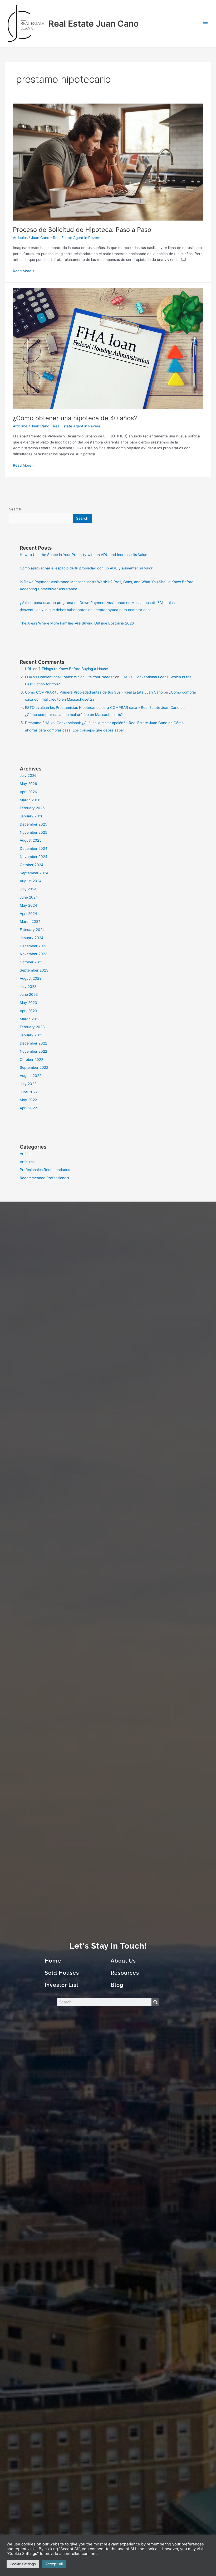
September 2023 (34, 970)
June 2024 (29, 897)
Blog (117, 1985)
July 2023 (28, 987)
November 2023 (34, 954)
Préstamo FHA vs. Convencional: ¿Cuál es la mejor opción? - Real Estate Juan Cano (96, 723)
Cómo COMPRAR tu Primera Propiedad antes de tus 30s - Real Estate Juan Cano (94, 692)
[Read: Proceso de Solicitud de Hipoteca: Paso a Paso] (108, 162)
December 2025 (33, 824)
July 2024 (28, 889)
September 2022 (34, 1067)
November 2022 (33, 1051)
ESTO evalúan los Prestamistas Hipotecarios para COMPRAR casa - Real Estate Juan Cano (102, 708)
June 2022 (29, 1092)
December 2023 (34, 946)
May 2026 (28, 784)
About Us (123, 1961)
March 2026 (30, 800)
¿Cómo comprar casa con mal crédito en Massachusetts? (74, 715)
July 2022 (28, 1084)
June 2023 (29, 994)
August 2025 (31, 840)
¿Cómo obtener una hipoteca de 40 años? (75, 418)
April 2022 (28, 1108)
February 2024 (32, 930)
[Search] (155, 2002)
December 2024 (34, 848)
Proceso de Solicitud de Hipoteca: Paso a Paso (82, 230)
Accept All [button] (54, 2564)
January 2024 (32, 938)
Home (53, 1961)
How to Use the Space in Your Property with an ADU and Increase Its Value (84, 555)
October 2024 (32, 865)
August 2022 (31, 1076)
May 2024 (28, 905)
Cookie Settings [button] (23, 2564)
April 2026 (28, 792)
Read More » (24, 270)
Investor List (62, 1985)
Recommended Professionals (44, 1178)
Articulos (20, 238)
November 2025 (33, 832)
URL (29, 669)
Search (15, 509)
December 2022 (33, 1043)
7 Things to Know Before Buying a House (73, 669)
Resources (125, 1973)
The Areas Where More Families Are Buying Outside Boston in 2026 (77, 623)
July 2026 (28, 775)
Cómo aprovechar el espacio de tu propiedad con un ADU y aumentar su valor (86, 568)
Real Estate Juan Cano (94, 24)
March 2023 (30, 1019)
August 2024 (31, 881)
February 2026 (32, 808)
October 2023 (32, 962)
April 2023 (28, 1011)
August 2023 (31, 978)
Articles (26, 1154)
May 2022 (28, 1100)
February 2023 (32, 1027)
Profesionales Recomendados (45, 1170)
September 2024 (34, 873)
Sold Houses (62, 1973)
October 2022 (31, 1060)
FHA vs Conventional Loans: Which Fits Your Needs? (70, 677)
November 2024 (34, 857)
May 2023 (28, 1003)
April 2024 (28, 914)
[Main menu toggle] (206, 24)
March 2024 (30, 921)
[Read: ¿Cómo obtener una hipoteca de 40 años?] (108, 348)
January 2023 (32, 1035)
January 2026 (32, 816)
